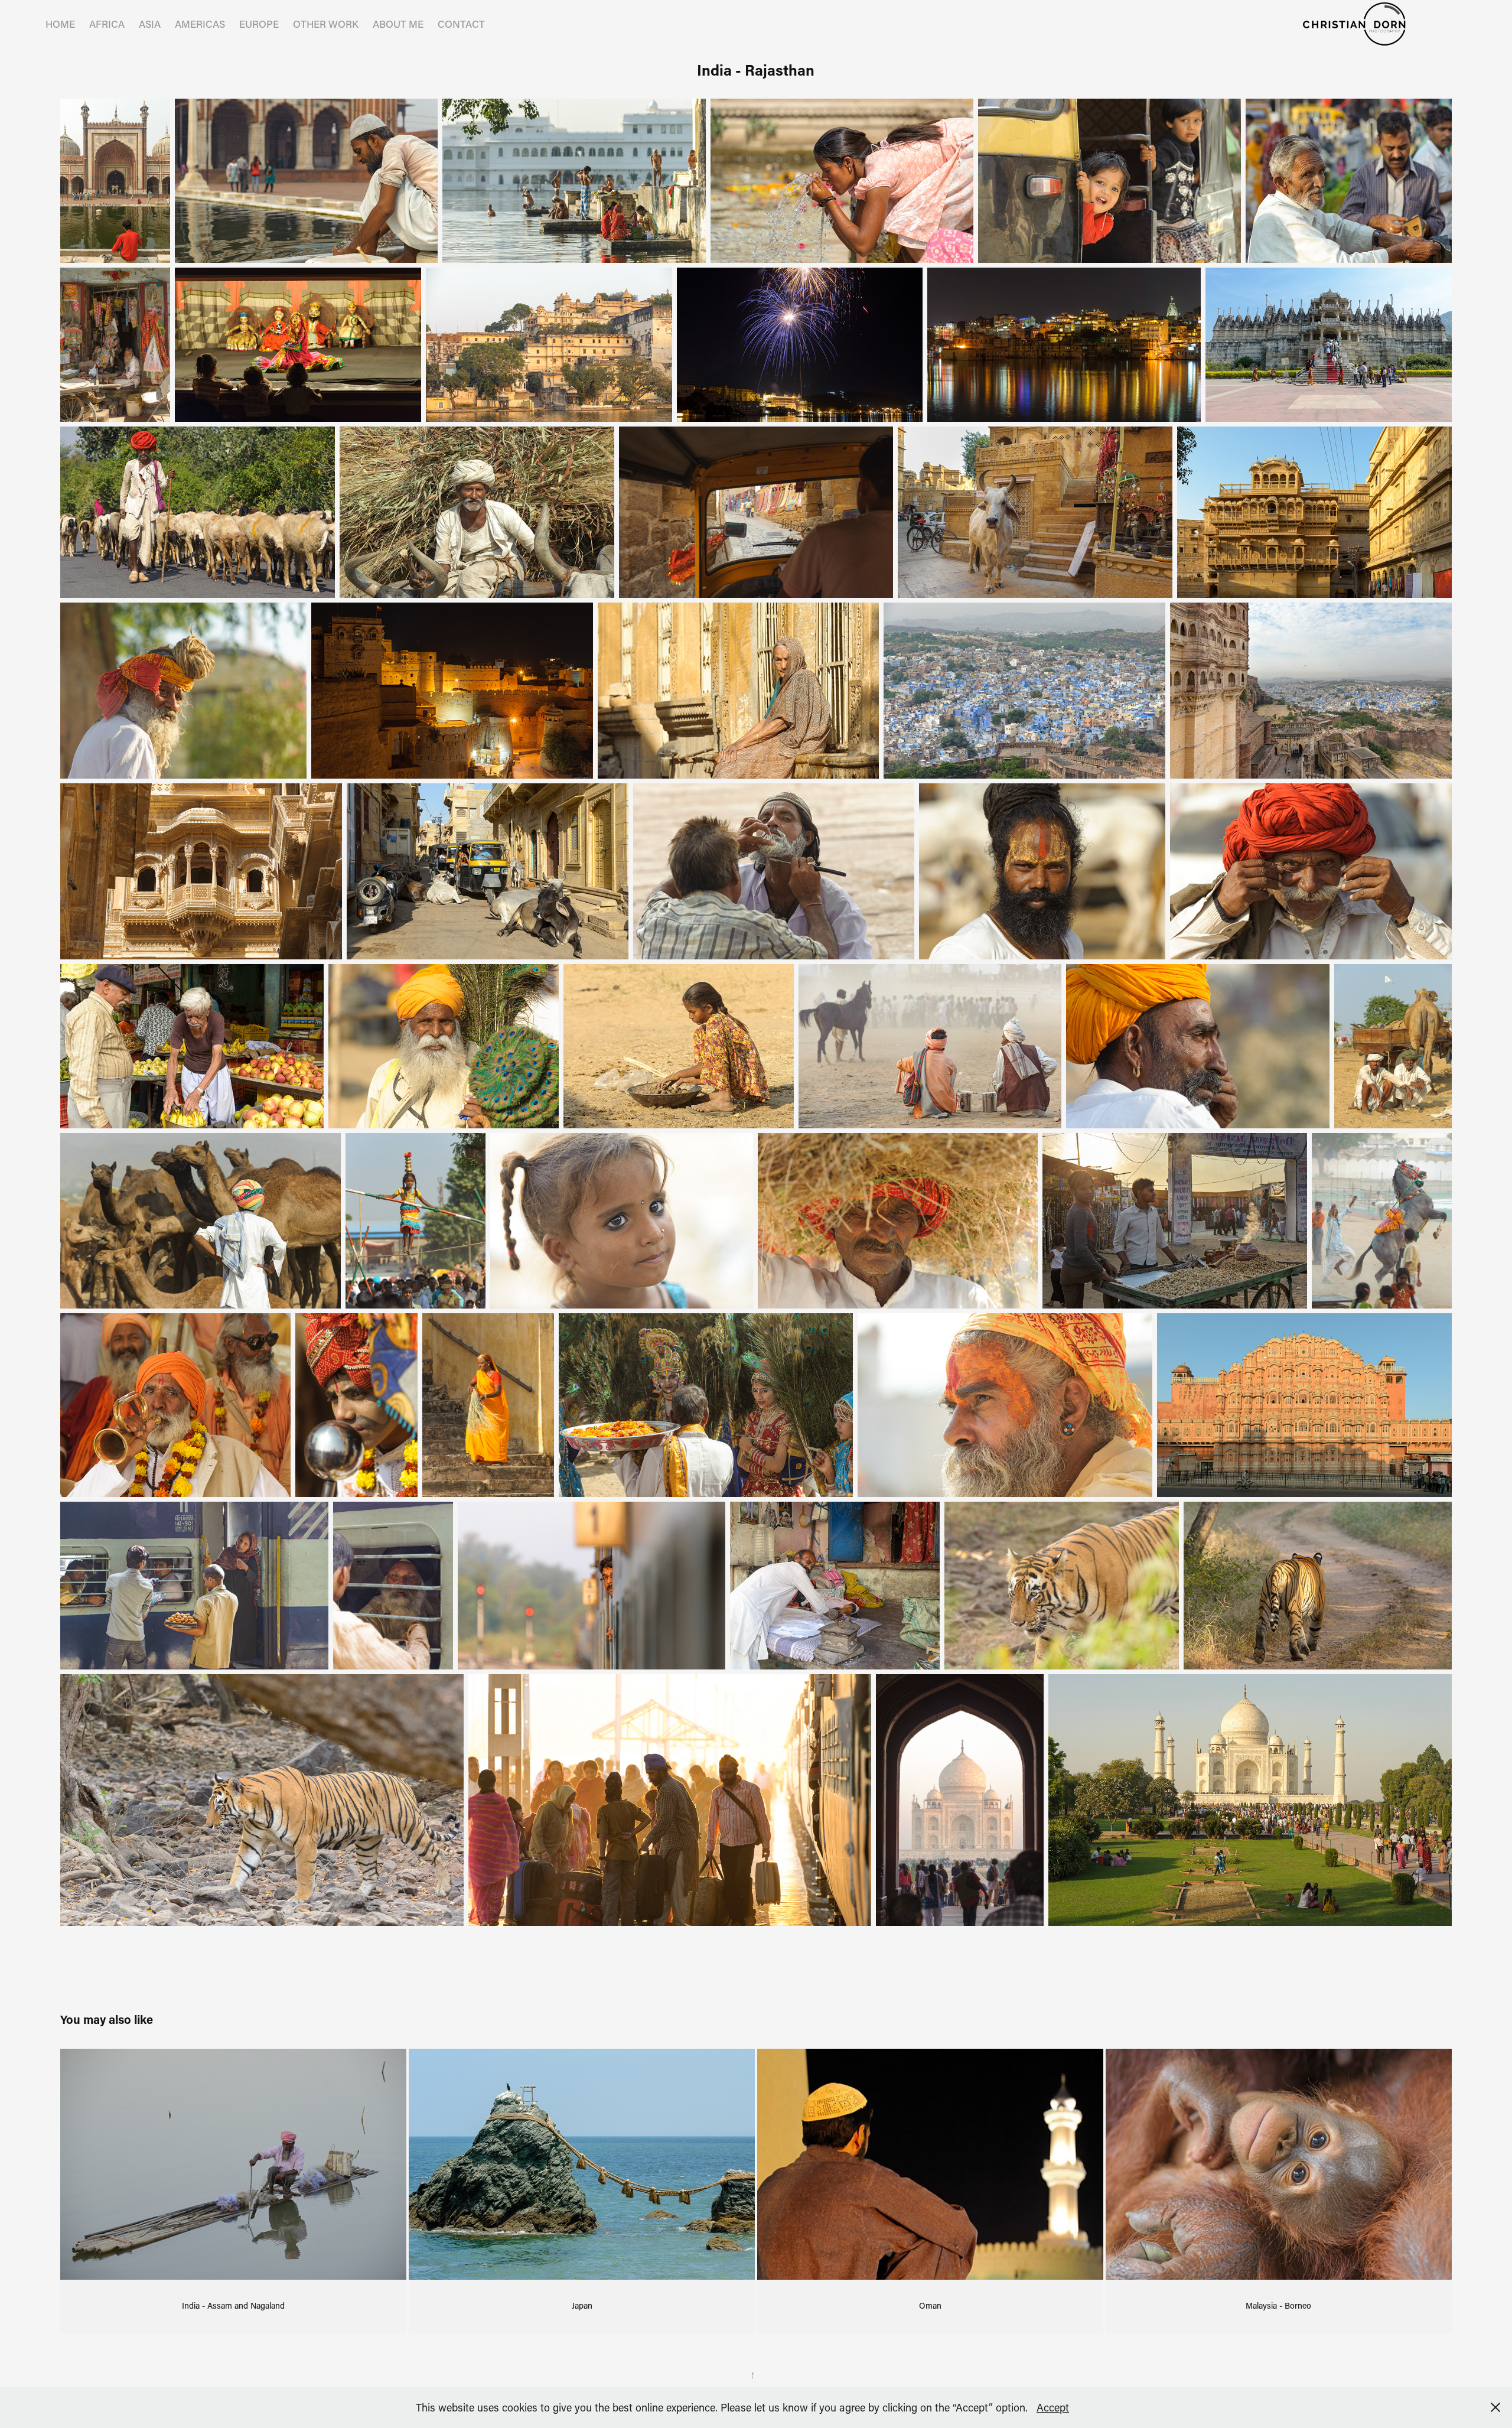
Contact (461, 24)
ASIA (150, 24)
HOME (60, 24)
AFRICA (107, 24)
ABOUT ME (398, 24)
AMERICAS (200, 24)
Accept (1053, 2407)
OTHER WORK (326, 24)
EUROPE (259, 24)
